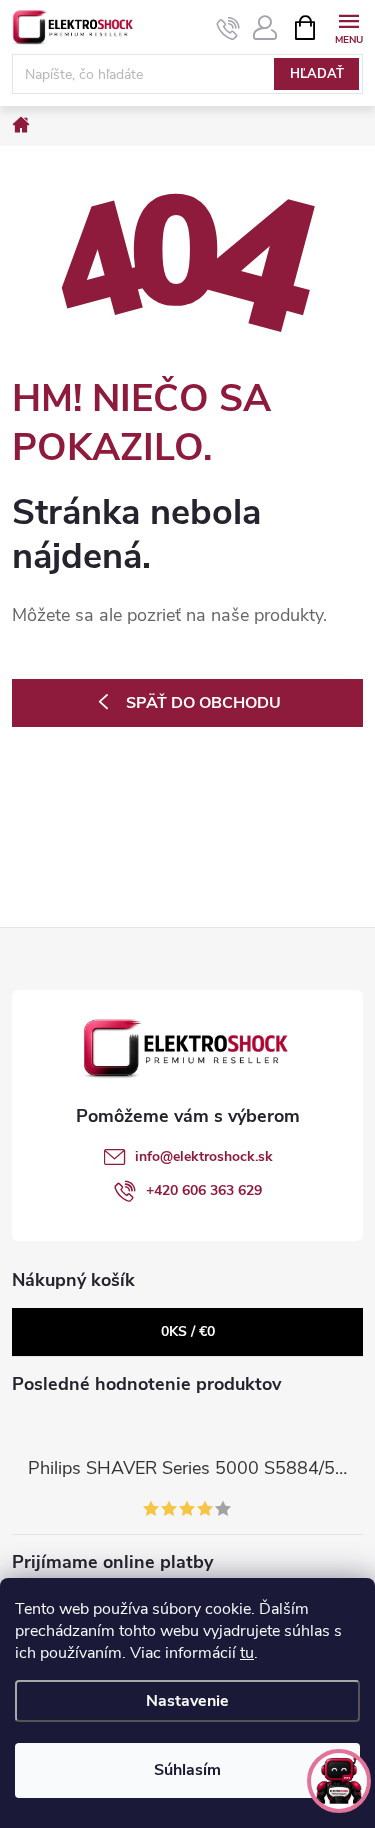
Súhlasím (187, 1770)
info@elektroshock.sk (204, 1156)
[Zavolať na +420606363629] (228, 28)
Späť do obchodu (203, 703)
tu (247, 1653)
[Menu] (348, 26)
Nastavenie (187, 1701)
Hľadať (317, 74)
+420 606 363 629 (204, 1190)
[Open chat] (339, 1781)
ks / (188, 1331)
